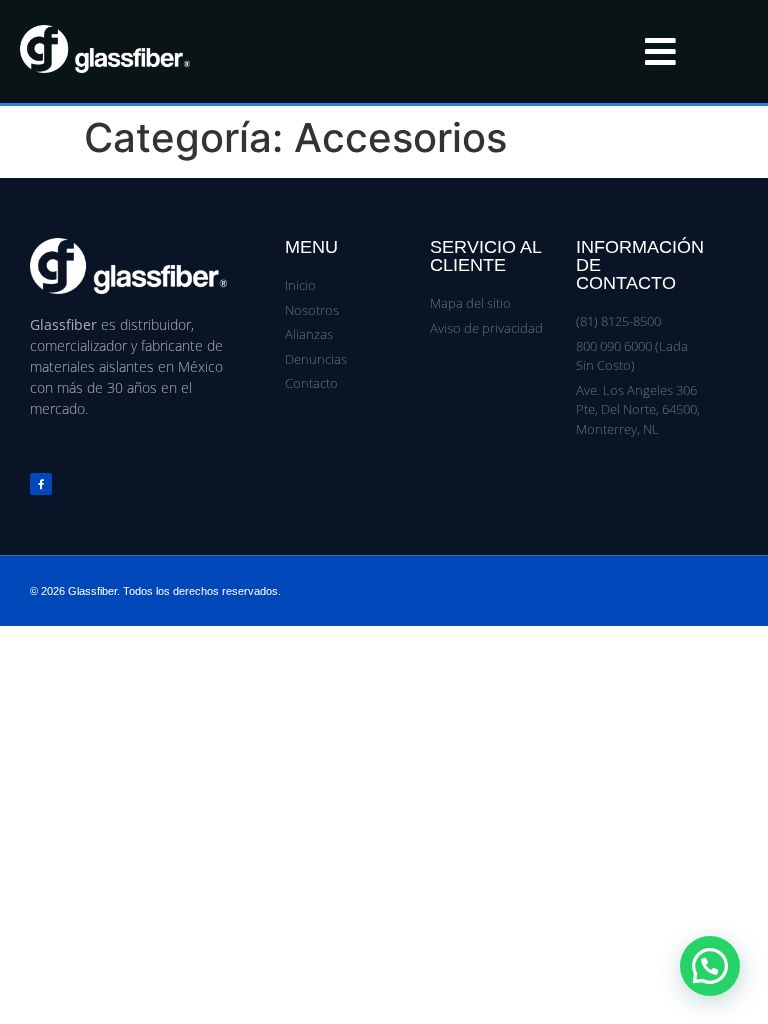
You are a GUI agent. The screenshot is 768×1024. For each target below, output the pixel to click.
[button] (710, 966)
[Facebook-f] (41, 484)
